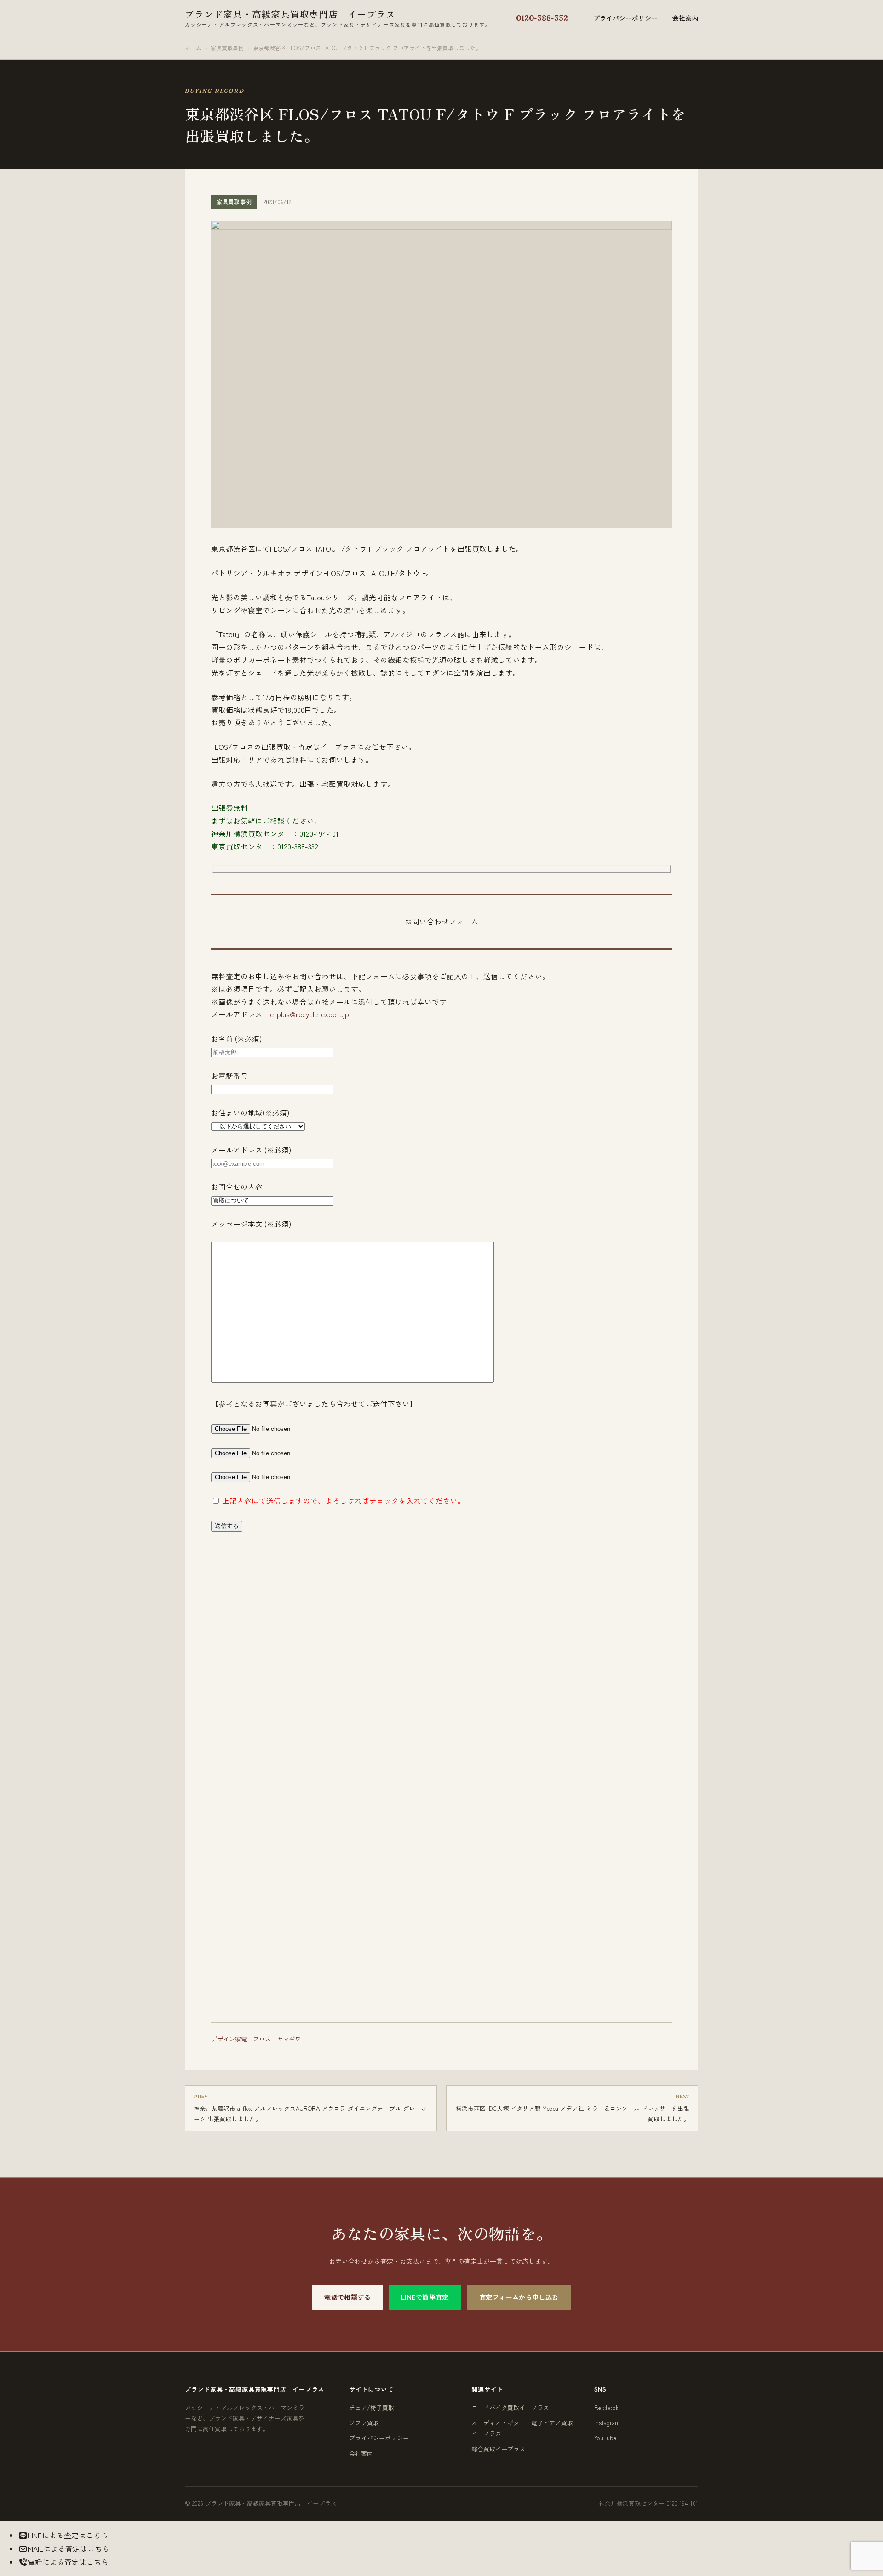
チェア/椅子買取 (372, 2408)
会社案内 (685, 18)
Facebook (606, 2408)
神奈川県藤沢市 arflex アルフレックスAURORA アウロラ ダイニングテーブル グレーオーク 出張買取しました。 (310, 2108)
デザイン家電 (229, 2039)
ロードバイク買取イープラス (510, 2408)
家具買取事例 (227, 48)
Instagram (607, 2423)
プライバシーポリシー (625, 18)
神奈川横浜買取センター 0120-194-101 (648, 2503)
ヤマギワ (289, 2039)
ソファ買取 (364, 2423)
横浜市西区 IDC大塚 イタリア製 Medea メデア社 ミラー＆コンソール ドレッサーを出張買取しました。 (573, 2108)
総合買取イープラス (498, 2449)
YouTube (605, 2438)
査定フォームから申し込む (519, 2297)
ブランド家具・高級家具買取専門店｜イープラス (338, 17)
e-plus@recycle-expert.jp (310, 1014)
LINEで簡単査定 (425, 2297)
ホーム (193, 48)
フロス (262, 2039)
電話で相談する (347, 2297)
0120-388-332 (542, 18)
